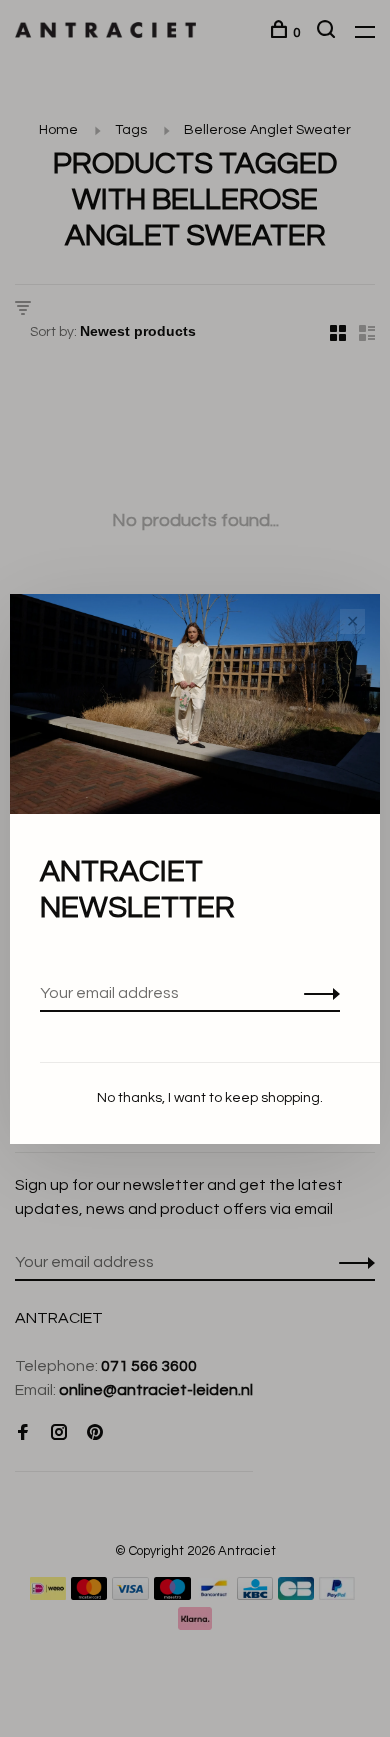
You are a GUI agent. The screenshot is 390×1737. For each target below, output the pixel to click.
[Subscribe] (316, 993)
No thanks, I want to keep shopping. (210, 1098)
